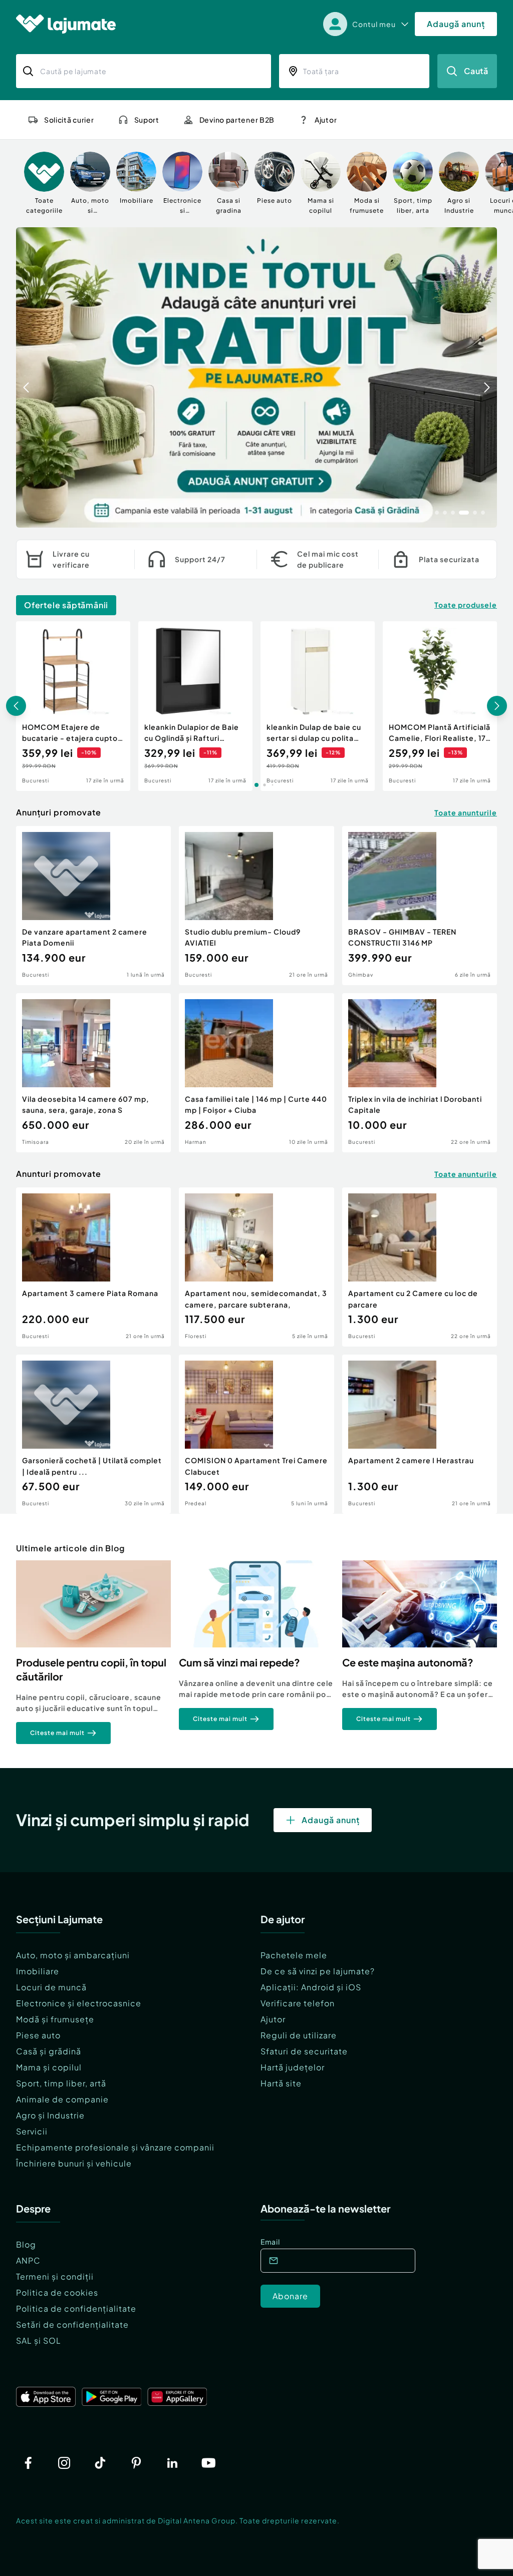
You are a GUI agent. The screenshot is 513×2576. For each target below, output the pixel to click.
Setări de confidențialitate (72, 2324)
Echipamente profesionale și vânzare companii (115, 2147)
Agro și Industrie (50, 2115)
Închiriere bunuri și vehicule (74, 2163)
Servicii (32, 2131)
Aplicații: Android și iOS (311, 1987)
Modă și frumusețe (55, 2019)
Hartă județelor (293, 2067)
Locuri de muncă (51, 1987)
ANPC (28, 2260)
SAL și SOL (39, 2340)
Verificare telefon (298, 2003)
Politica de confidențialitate (76, 2308)
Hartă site (281, 2083)
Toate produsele (466, 605)
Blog (26, 2244)
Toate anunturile (466, 812)
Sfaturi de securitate (304, 2051)
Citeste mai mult (57, 1733)
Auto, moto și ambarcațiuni (73, 1955)
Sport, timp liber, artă (61, 2083)
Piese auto (38, 2035)
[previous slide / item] (26, 377)
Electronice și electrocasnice (79, 2003)
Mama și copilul (49, 2067)
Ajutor (273, 2019)
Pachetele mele (294, 1955)
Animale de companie (62, 2099)
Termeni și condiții (55, 2276)
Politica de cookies (57, 2292)
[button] (437, 512)
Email (270, 2242)
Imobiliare (38, 1971)
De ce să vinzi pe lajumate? (318, 1971)
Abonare (290, 2296)
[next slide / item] (487, 377)
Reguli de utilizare (299, 2035)
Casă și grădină (49, 2051)
